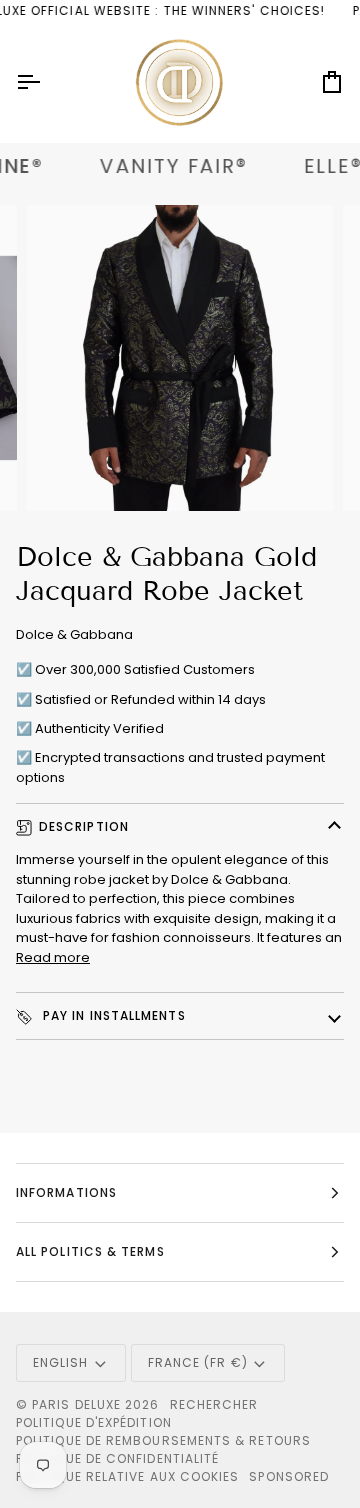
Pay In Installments (112, 1015)
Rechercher (214, 1404)
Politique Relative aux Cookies (127, 1476)
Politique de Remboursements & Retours (163, 1440)
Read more (53, 957)
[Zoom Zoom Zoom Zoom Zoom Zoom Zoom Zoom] (180, 358)
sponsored (289, 1476)
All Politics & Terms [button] (90, 1251)
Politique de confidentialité (117, 1458)
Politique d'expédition (94, 1422)
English (61, 1362)
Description (84, 826)
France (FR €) (198, 1362)
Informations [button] (66, 1192)
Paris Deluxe (76, 1404)
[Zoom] (64, 473)
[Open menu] (46, 82)
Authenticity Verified (99, 728)
